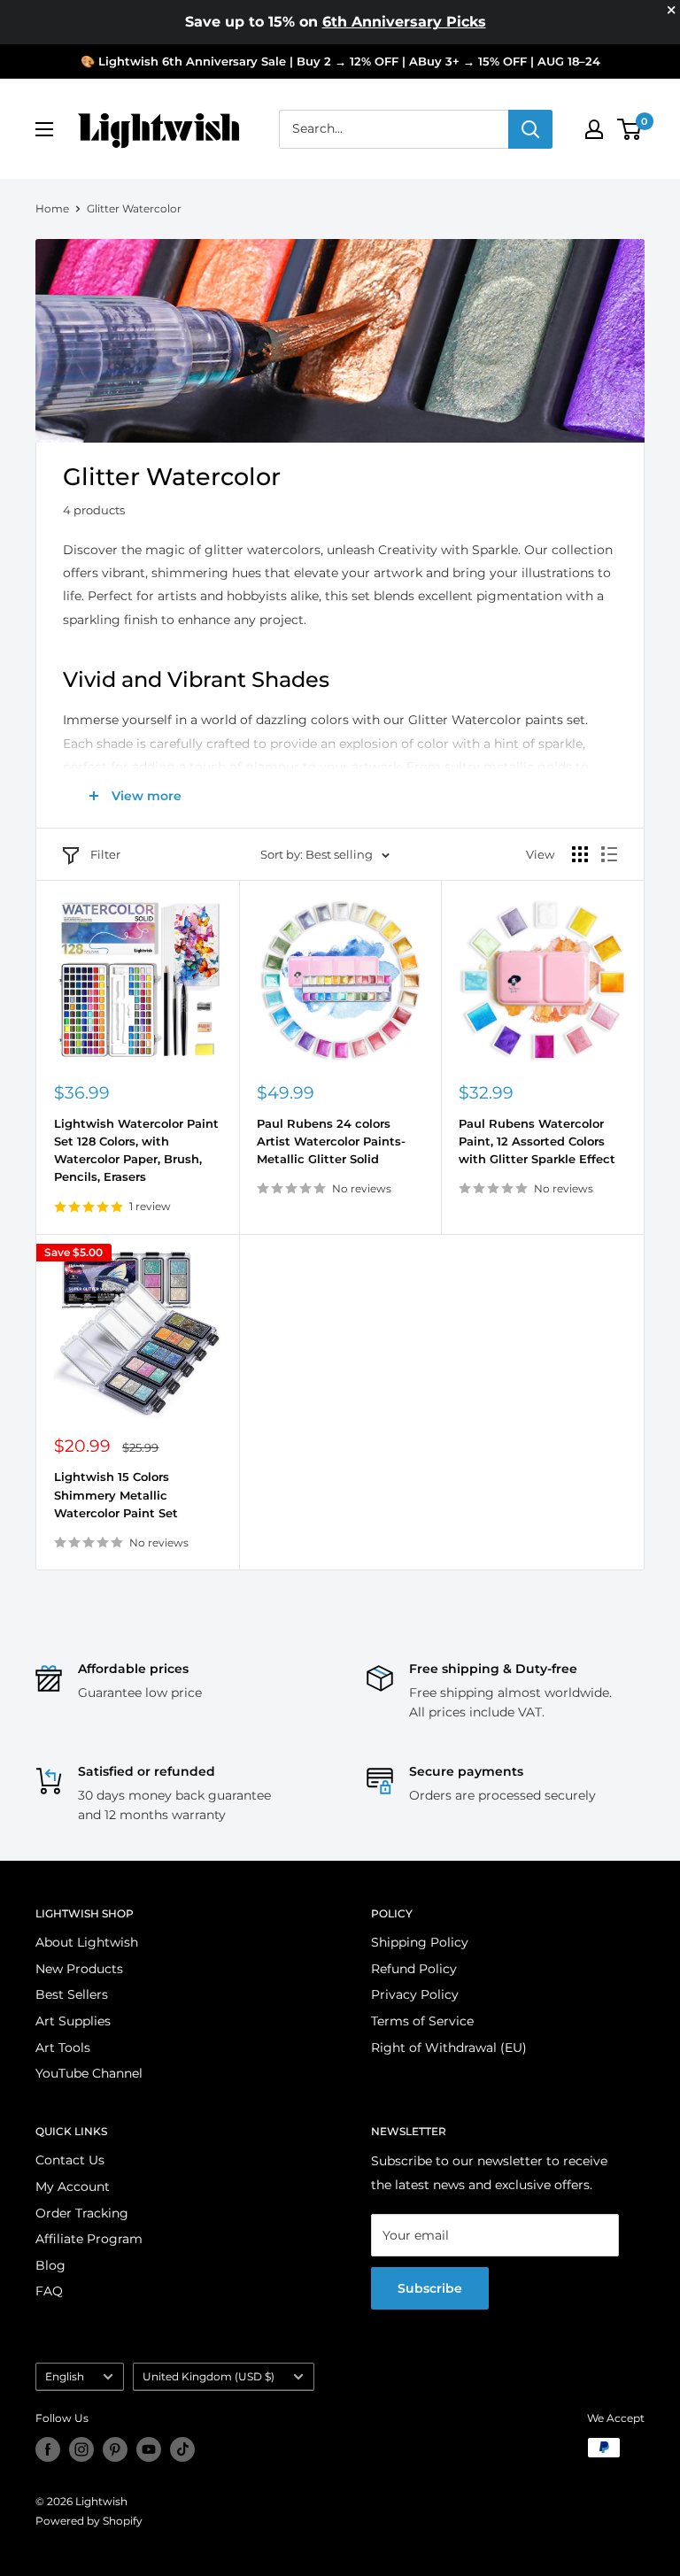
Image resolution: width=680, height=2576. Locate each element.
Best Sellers (72, 1994)
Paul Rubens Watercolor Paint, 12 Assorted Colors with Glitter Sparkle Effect (537, 1141)
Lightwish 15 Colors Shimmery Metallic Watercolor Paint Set (116, 1494)
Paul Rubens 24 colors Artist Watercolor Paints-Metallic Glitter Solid (331, 1141)
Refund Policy (414, 1969)
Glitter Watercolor (134, 208)
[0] (630, 129)
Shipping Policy (420, 1942)
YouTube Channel (89, 2073)
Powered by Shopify (89, 2521)
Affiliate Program (89, 2239)
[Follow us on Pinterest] (115, 2449)
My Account (73, 2187)
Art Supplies (73, 2021)
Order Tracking (82, 2213)
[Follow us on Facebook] (48, 2449)
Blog (50, 2265)
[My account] (594, 129)
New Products (79, 1969)
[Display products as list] (609, 854)
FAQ (49, 2291)
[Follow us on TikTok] (182, 2449)
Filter (105, 854)
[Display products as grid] (580, 854)
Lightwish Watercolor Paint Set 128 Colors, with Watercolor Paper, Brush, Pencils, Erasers (136, 1150)
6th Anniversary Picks (404, 22)
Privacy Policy (415, 1994)
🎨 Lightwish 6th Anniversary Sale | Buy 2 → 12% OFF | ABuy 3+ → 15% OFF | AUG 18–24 (340, 61)
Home (52, 208)
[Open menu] (44, 129)
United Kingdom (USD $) (209, 2376)
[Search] (530, 129)
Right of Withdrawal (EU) (449, 2048)
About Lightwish (87, 1942)
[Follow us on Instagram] (81, 2449)
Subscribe (430, 2288)
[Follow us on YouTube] (149, 2449)
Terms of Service (422, 2021)
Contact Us (70, 2160)
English (65, 2376)
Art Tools (63, 2048)
